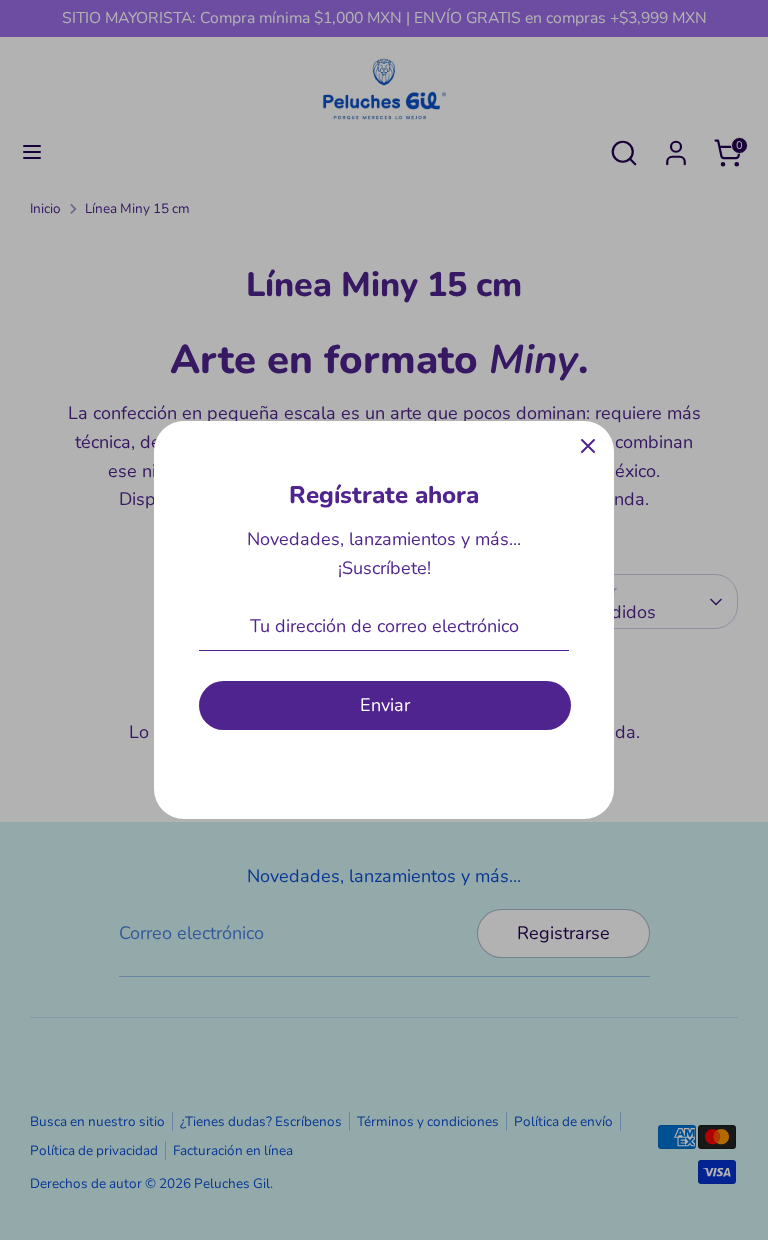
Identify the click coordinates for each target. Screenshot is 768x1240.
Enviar (385, 705)
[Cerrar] (588, 447)
